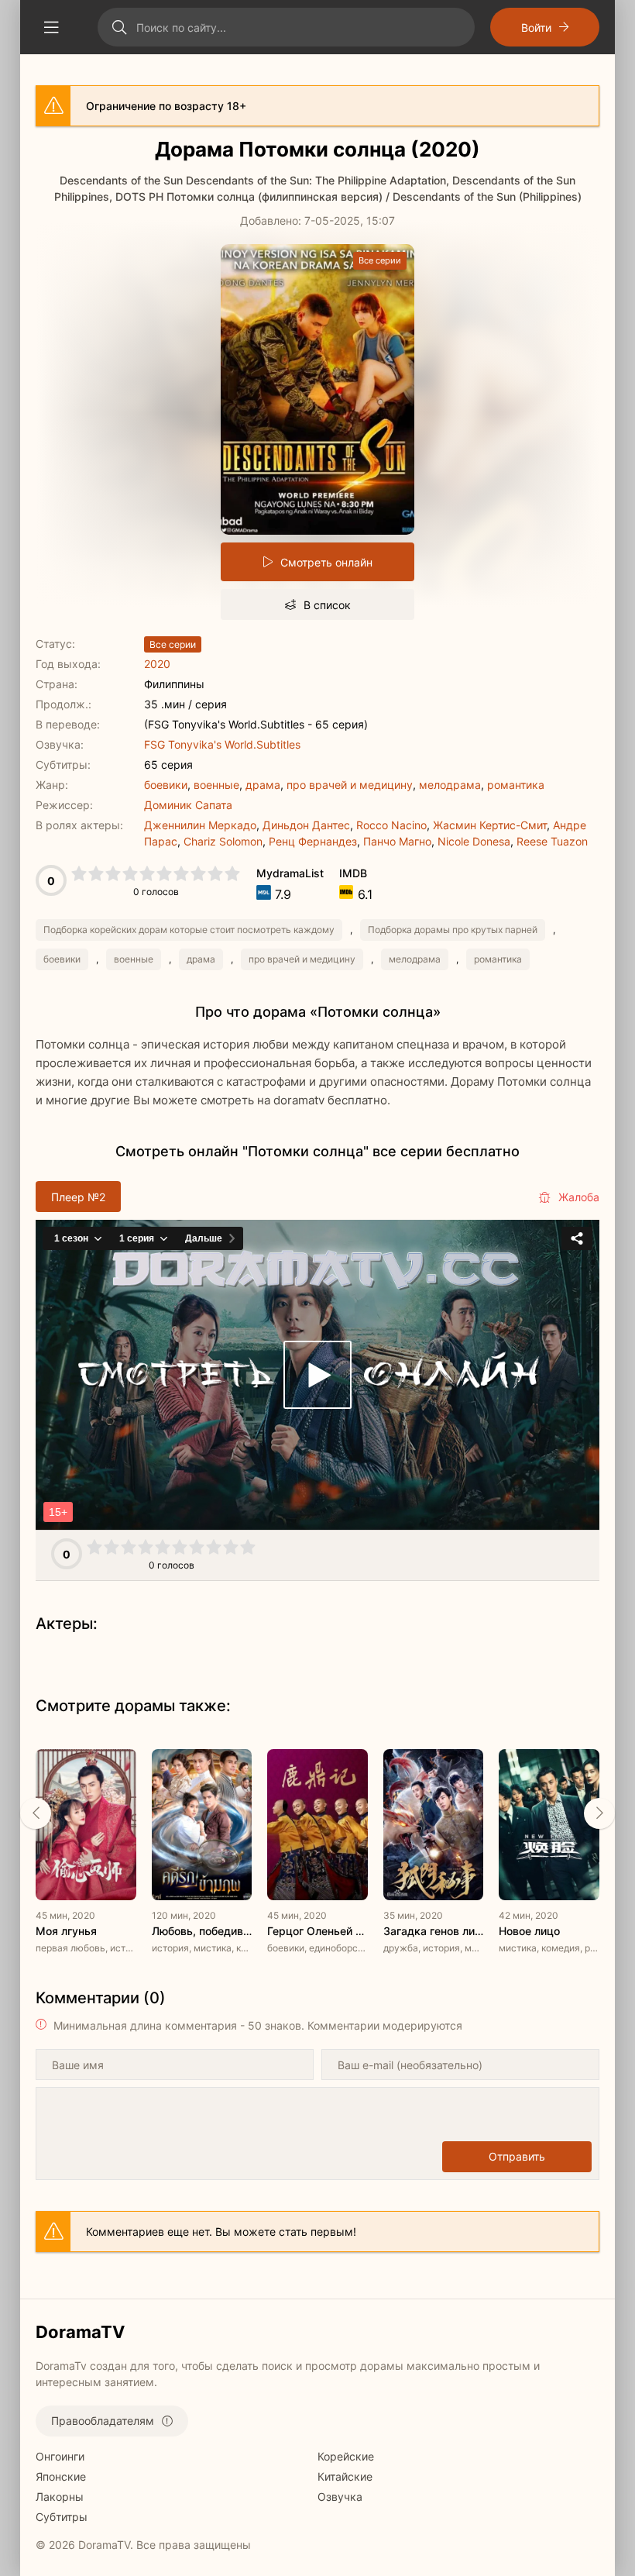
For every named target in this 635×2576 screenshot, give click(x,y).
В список (327, 605)
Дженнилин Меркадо (200, 825)
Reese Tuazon (552, 841)
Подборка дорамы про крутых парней (453, 930)
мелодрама (450, 785)
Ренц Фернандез (313, 841)
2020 (157, 664)
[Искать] (119, 27)
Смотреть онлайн (326, 562)
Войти (536, 28)
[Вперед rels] (599, 1813)
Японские (61, 2476)
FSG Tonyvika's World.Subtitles (222, 744)
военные (216, 785)
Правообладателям (103, 2421)
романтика (516, 785)
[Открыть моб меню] (51, 27)
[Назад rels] (36, 1813)
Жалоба (579, 1197)
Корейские (346, 2456)
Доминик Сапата (188, 805)
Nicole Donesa (474, 841)
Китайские (345, 2476)
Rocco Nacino (391, 825)
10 (232, 873)
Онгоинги (60, 2456)
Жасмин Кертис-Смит (490, 825)
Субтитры (62, 2517)
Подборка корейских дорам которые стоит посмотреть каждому (189, 930)
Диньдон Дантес (306, 825)
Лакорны (60, 2497)
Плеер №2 (78, 1197)
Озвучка (340, 2497)
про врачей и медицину (350, 785)
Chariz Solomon (223, 841)
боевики (166, 785)
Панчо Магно (397, 841)
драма (263, 785)
